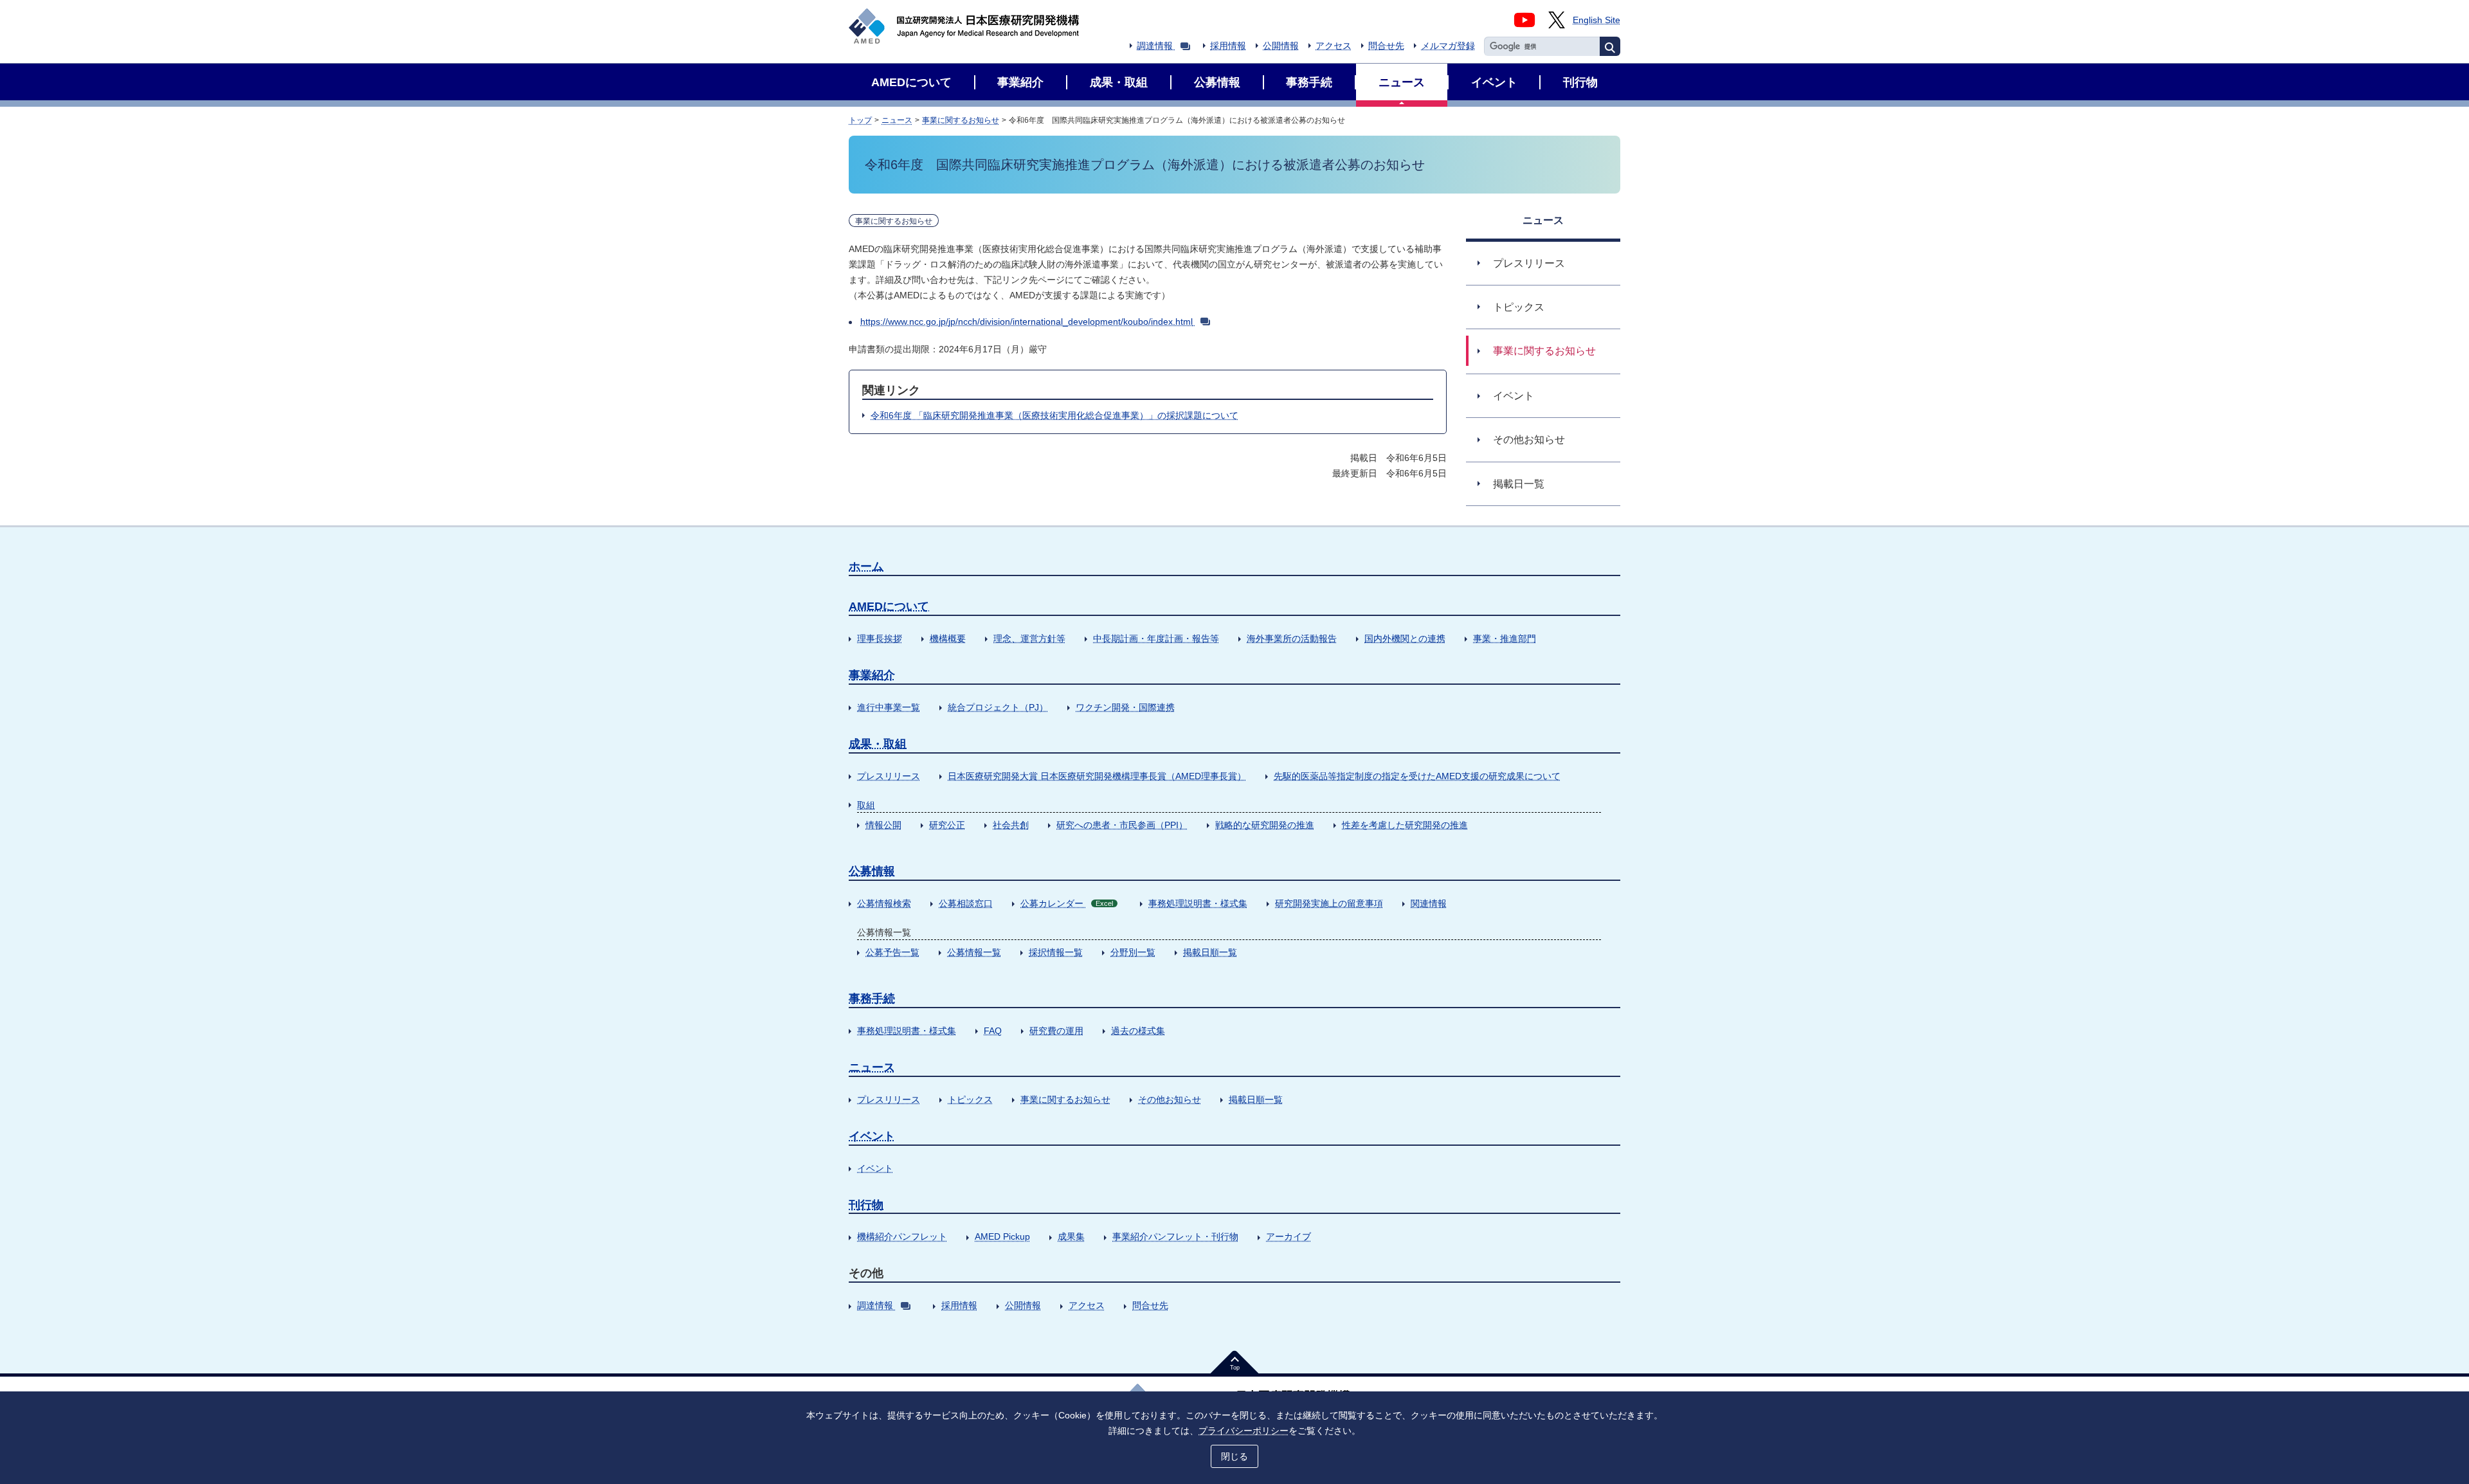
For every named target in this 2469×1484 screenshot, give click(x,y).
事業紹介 (872, 675)
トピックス (970, 1099)
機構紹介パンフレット (902, 1236)
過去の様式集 (1138, 1031)
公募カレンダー (1067, 903)
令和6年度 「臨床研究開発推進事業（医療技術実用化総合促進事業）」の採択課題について (1054, 415)
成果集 (1071, 1236)
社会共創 (1011, 825)
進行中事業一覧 (889, 707)
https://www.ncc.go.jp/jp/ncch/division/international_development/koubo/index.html (1026, 321)
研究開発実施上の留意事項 (1329, 903)
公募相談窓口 (966, 903)
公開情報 (1281, 46)
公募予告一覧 (892, 952)
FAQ (993, 1031)
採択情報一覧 (1056, 952)
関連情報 (1429, 903)
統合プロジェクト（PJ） (998, 707)
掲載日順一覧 (1210, 952)
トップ (860, 120)
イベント (872, 1136)
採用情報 (1228, 46)
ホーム (866, 566)
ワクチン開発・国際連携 (1125, 707)
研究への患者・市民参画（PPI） (1122, 825)
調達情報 (1155, 46)
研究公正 (947, 825)
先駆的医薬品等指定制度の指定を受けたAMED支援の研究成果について (1417, 776)
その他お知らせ (1170, 1099)
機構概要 (948, 638)
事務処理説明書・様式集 (1198, 903)
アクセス (1334, 46)
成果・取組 (878, 744)
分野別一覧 (1133, 952)
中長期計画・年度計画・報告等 (1156, 638)
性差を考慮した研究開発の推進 (1405, 825)
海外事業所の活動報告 (1292, 638)
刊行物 (866, 1205)
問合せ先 (1386, 46)
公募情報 (872, 871)
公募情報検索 (884, 903)
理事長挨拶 (880, 638)
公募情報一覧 (974, 952)
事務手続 (872, 999)
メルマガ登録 (1448, 46)
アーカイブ (1289, 1236)
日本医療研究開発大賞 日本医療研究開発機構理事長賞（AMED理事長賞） (1097, 776)
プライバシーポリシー (1244, 1431)
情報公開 (883, 825)
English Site (1596, 20)
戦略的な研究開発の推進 (1265, 825)
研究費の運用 (1056, 1031)
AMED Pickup (1002, 1236)
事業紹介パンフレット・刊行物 (1175, 1236)
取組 (866, 805)
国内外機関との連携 (1405, 638)
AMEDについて (889, 606)
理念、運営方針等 (1029, 638)
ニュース (897, 120)
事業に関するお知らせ (961, 120)
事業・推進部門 (1505, 638)
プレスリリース (889, 776)
